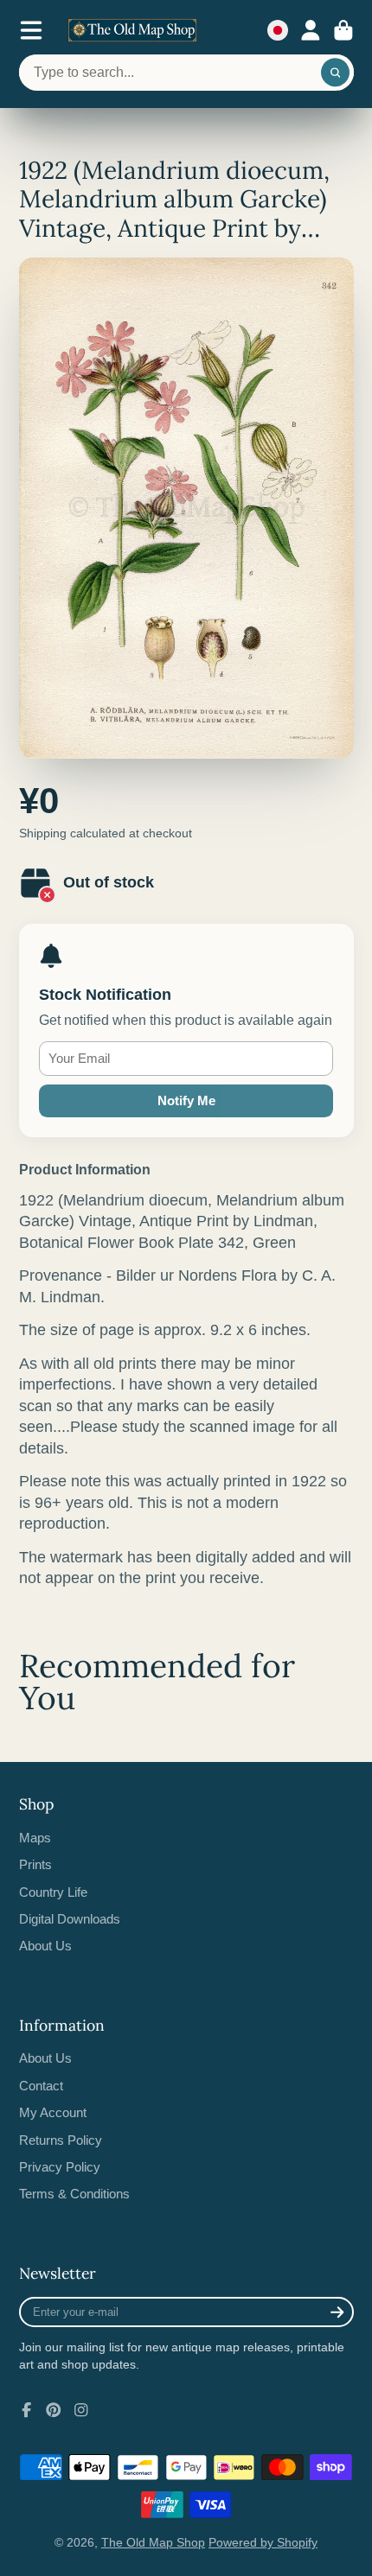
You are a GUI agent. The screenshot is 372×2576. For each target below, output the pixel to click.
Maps (35, 1838)
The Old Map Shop (153, 2542)
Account (311, 30)
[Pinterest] (54, 2410)
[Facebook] (27, 2410)
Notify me (186, 1100)
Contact (41, 2086)
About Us (45, 1946)
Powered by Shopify (263, 2542)
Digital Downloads (70, 1919)
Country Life (53, 1892)
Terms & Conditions (74, 2194)
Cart (343, 30)
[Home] (132, 30)
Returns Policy (61, 2140)
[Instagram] (81, 2410)
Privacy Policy (60, 2167)
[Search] (336, 73)
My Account (53, 2112)
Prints (35, 1864)
